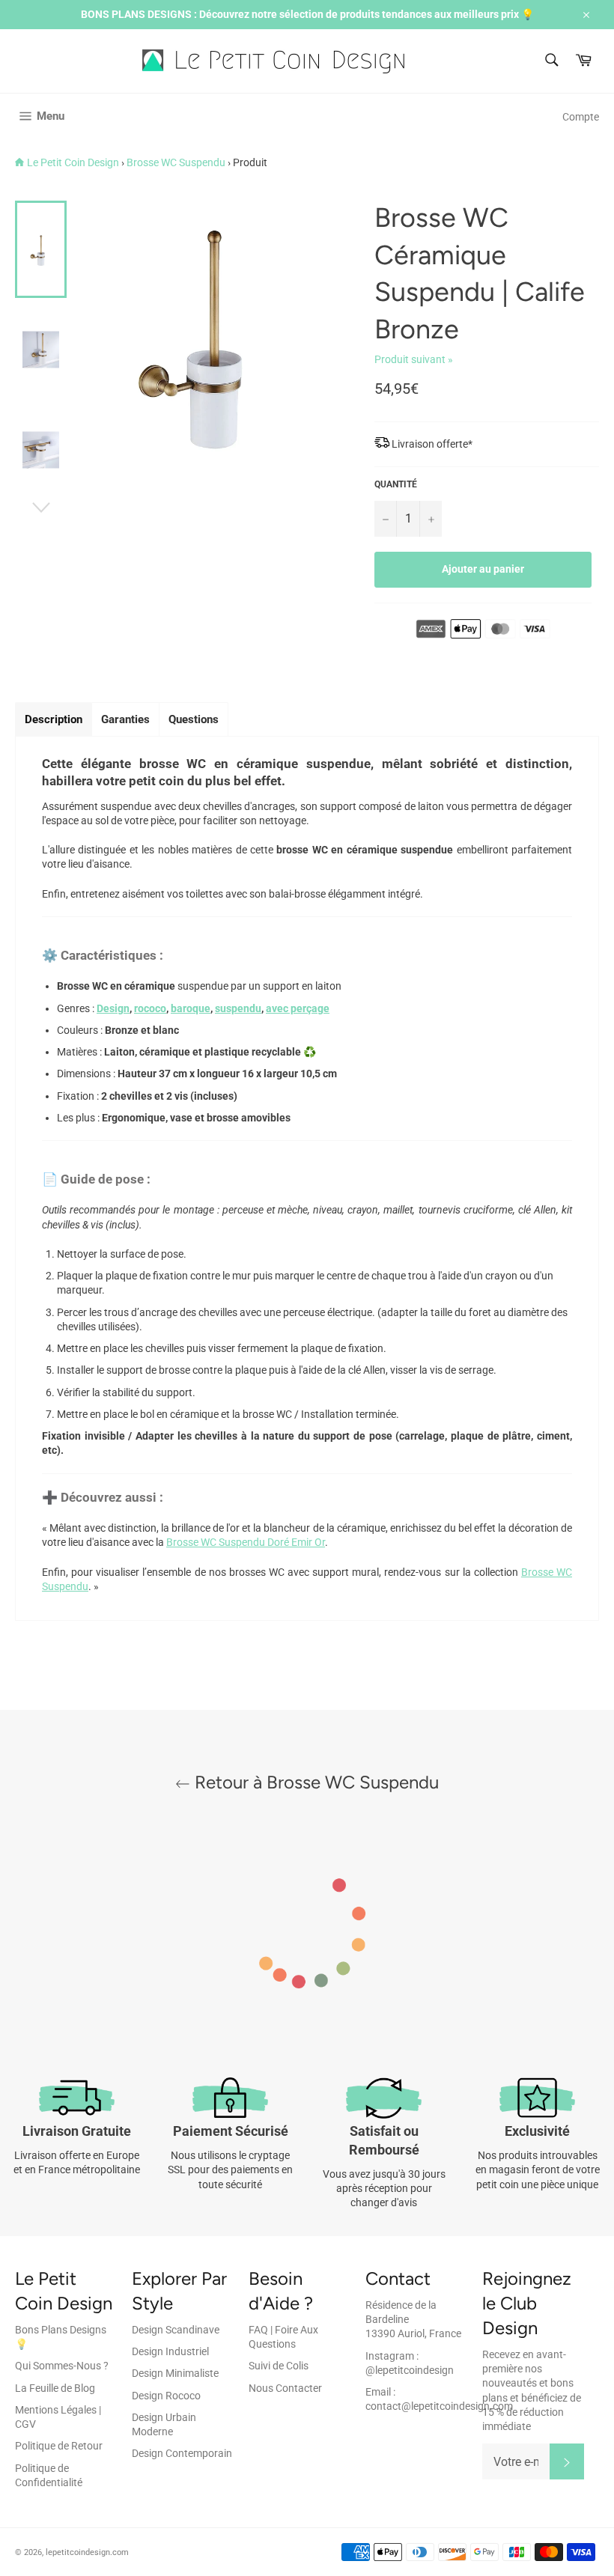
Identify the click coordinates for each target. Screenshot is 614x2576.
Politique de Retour (59, 2446)
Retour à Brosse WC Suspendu (314, 1782)
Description (54, 719)
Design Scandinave (176, 2330)
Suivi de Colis (279, 2366)
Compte (581, 117)
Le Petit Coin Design (73, 162)
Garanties (125, 719)
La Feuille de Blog (55, 2388)
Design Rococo (166, 2396)
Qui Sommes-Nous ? (62, 2366)
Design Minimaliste (175, 2373)
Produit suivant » (414, 359)
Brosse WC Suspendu (176, 162)
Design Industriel (170, 2351)
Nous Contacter (285, 2388)
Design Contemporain (182, 2453)
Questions (194, 719)
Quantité (396, 484)
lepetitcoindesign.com (87, 2552)
